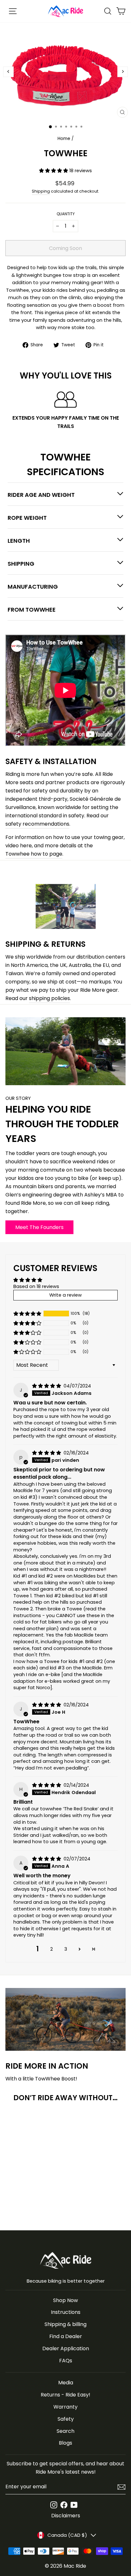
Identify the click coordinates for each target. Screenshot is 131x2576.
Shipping (41, 191)
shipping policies (49, 998)
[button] (54, 171)
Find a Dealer (66, 2336)
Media (66, 2383)
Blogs (65, 2443)
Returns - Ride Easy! (65, 2395)
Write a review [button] (65, 1295)
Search (65, 2431)
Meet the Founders (39, 1227)
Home (64, 139)
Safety (66, 2419)
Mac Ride (75, 2566)
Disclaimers (66, 2516)
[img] (47, 1386)
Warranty (65, 2407)
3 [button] (66, 1949)
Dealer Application (66, 2348)
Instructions (66, 2312)
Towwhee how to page (34, 854)
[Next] (123, 72)
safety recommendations (37, 824)
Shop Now (65, 2300)
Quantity (66, 214)
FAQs (66, 2361)
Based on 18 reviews (36, 1286)
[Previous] (8, 72)
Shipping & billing (65, 2324)
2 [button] (52, 1949)
